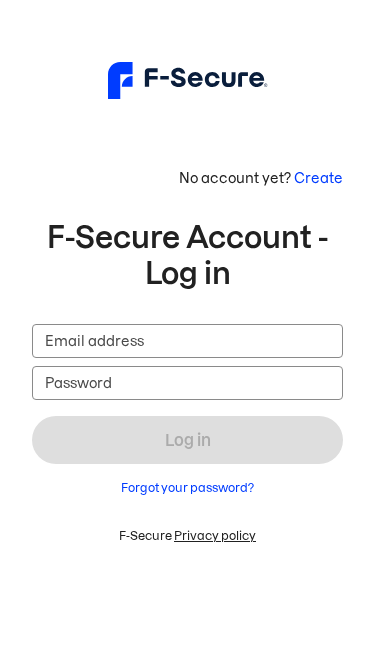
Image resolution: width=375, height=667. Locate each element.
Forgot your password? (187, 487)
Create (318, 178)
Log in (188, 440)
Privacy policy (215, 535)
